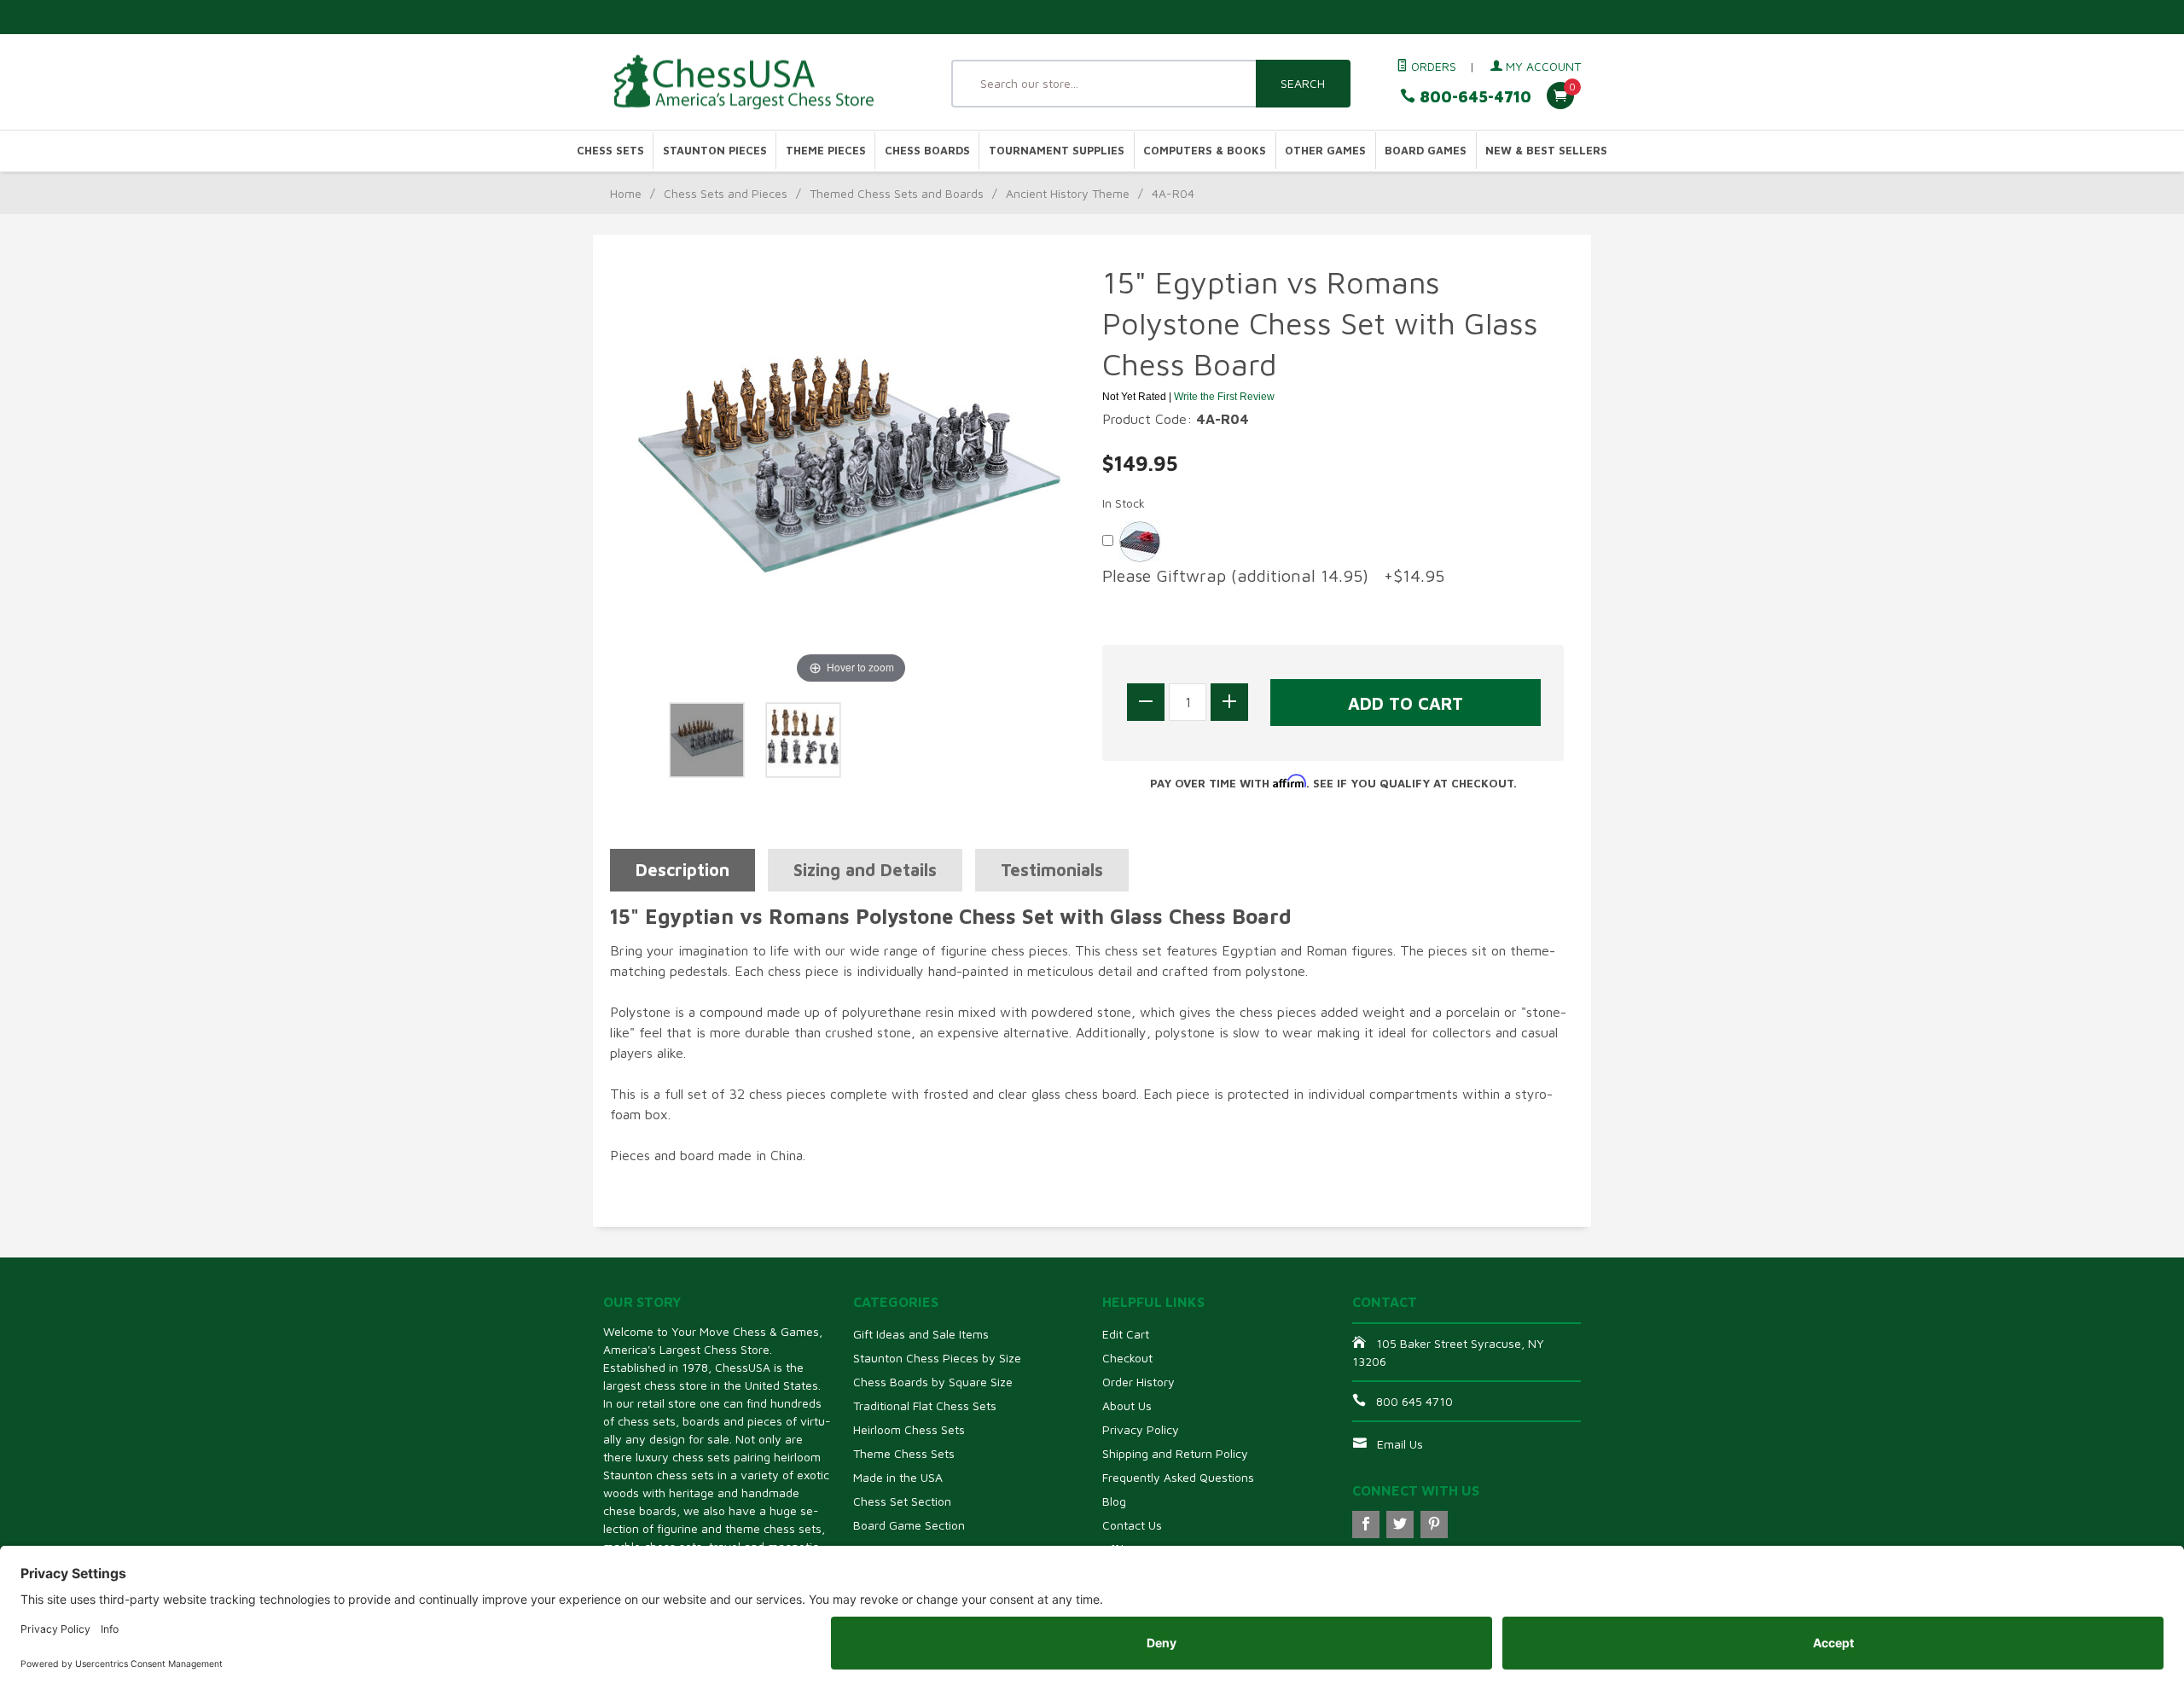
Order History (1138, 1382)
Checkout (1127, 1358)
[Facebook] (1366, 1524)
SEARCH (1303, 83)
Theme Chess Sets (904, 1453)
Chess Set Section (902, 1501)
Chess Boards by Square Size (933, 1382)
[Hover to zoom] (851, 473)
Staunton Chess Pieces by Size (937, 1358)
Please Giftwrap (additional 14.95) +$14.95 (1273, 575)
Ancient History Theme (1068, 193)
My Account (1542, 66)
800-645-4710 (1473, 97)
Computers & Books (1205, 151)
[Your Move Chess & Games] (759, 82)
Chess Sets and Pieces (726, 193)
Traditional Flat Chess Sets (925, 1405)
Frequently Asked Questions (1178, 1477)
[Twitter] (1400, 1524)
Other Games (1325, 151)
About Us (1127, 1405)
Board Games (1426, 151)
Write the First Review (1224, 397)
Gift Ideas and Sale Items (921, 1334)
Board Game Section (909, 1525)
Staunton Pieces (715, 151)
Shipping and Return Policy (1175, 1453)
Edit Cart (1126, 1334)
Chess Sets (610, 151)
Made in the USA (898, 1477)
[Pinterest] (1434, 1524)
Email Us (1400, 1444)
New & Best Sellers (1546, 151)
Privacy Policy (1141, 1429)
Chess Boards (927, 151)
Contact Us (1132, 1525)
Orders (1432, 66)
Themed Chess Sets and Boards (897, 193)
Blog (1114, 1501)
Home (626, 193)
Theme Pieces (826, 151)
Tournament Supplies (1057, 151)
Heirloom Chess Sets (909, 1429)
